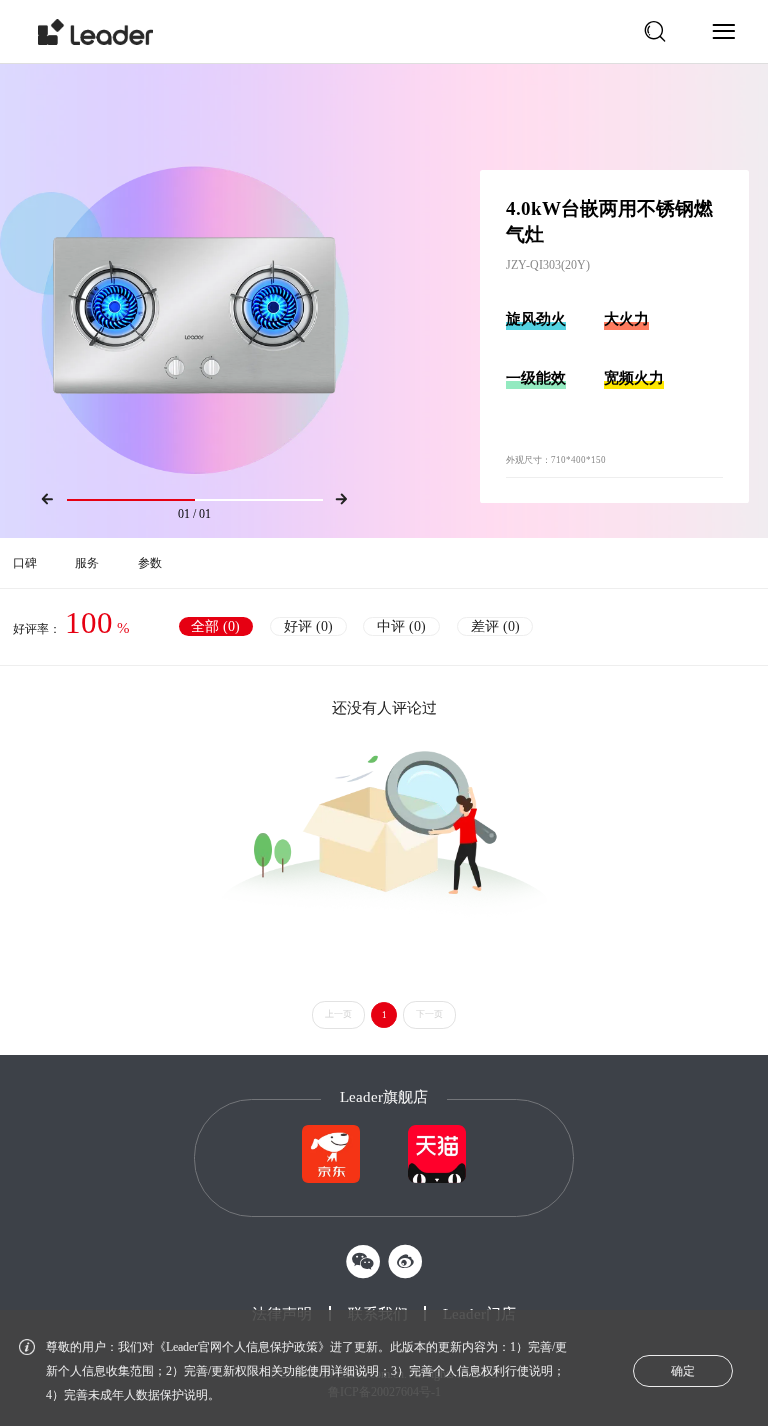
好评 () (308, 626)
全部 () (215, 626)
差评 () (495, 626)
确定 (683, 1371)
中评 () (401, 626)
